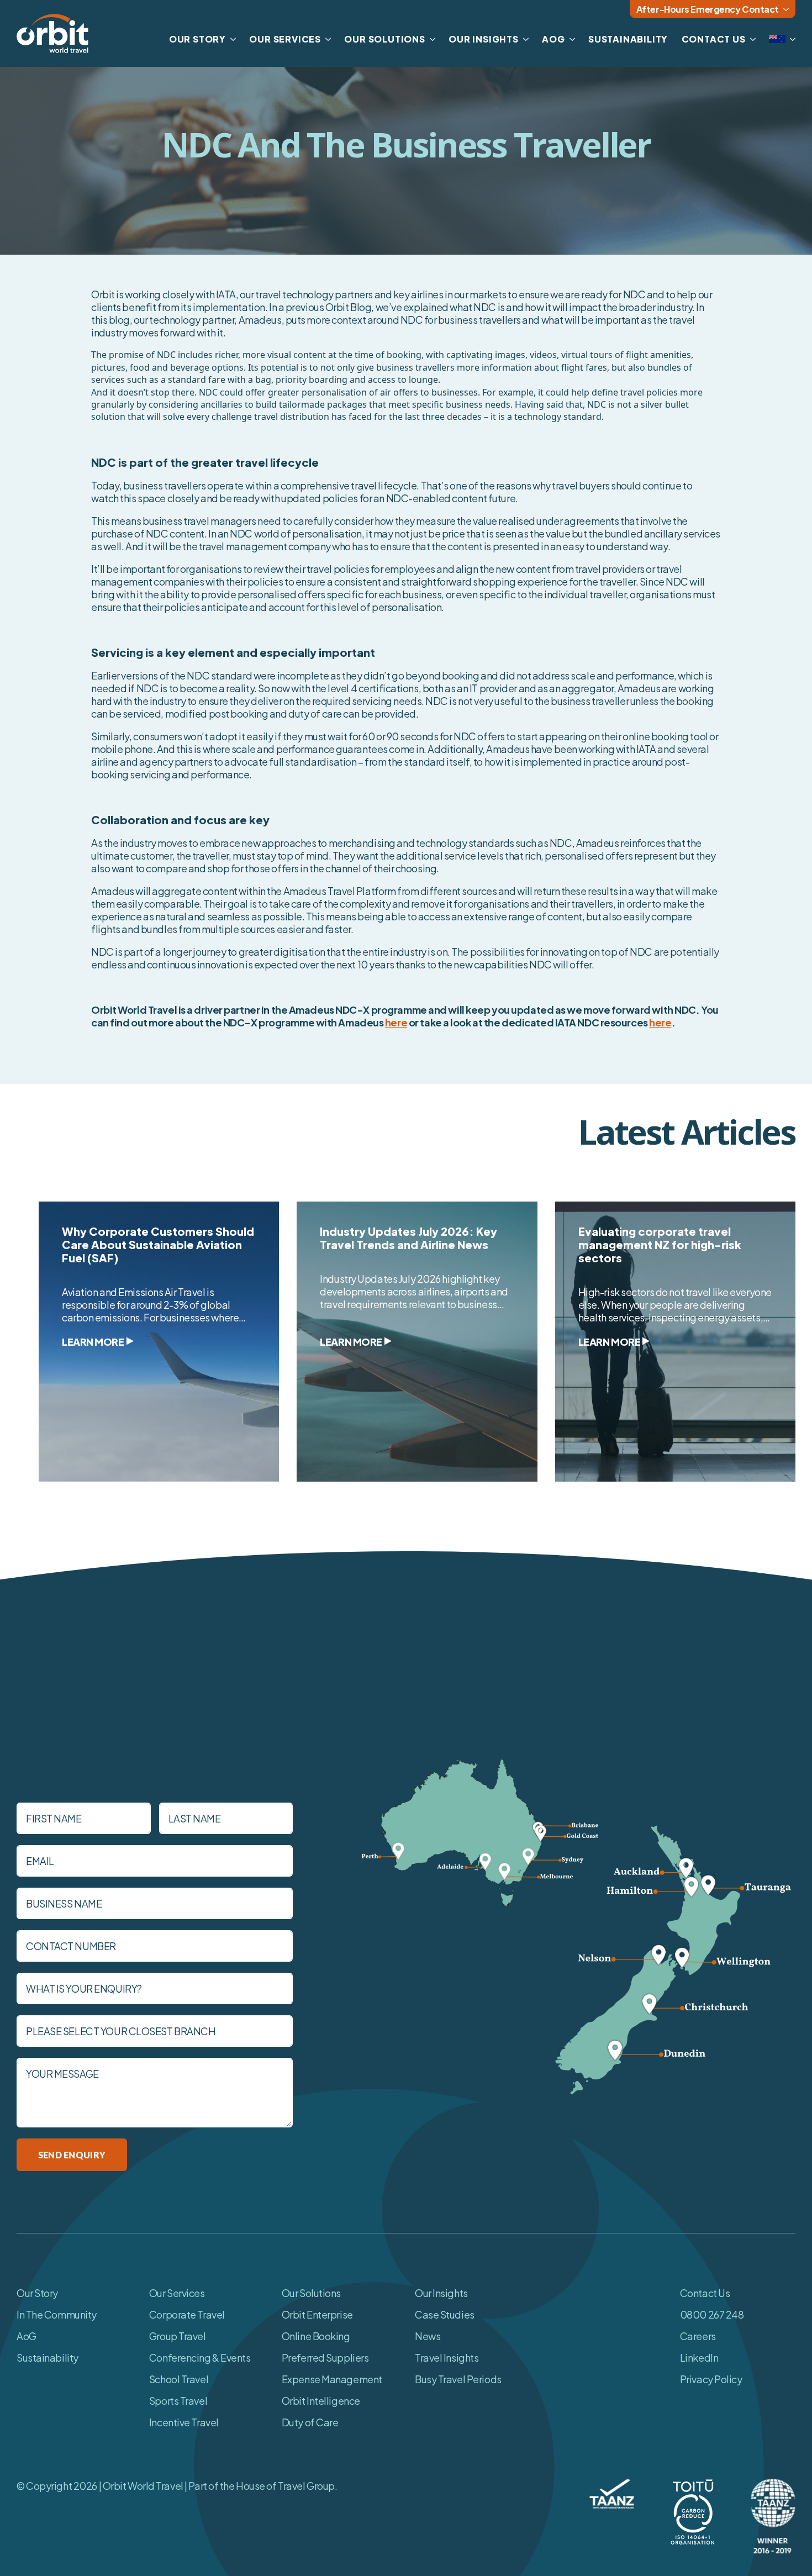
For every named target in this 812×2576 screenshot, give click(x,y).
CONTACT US (714, 39)
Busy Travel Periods (458, 2379)
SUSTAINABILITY (628, 39)
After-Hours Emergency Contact (708, 9)
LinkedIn (699, 2358)
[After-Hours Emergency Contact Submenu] (787, 9)
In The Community (57, 2314)
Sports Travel (178, 2401)
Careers (698, 2336)
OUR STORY (197, 39)
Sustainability (48, 2358)
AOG (553, 39)
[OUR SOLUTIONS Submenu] (430, 39)
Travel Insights (447, 2358)
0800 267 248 (712, 2314)
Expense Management (332, 2379)
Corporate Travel (187, 2314)
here (396, 1022)
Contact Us (705, 2293)
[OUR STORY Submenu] (231, 39)
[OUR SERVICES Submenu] (326, 39)
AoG (27, 2336)
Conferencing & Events (200, 2358)
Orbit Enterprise (317, 2314)
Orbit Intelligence (321, 2401)
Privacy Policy (711, 2379)
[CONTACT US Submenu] (751, 39)
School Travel (179, 2379)
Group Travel (178, 2336)
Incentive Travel (184, 2422)
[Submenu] (790, 39)
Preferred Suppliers (325, 2358)
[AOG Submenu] (570, 39)
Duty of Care (310, 2422)
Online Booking (316, 2336)
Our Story (37, 2293)
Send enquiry (72, 2155)
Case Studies (445, 2314)
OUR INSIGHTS (484, 39)
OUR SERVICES (285, 39)
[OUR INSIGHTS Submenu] (524, 39)
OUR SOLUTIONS (384, 39)
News (428, 2336)
